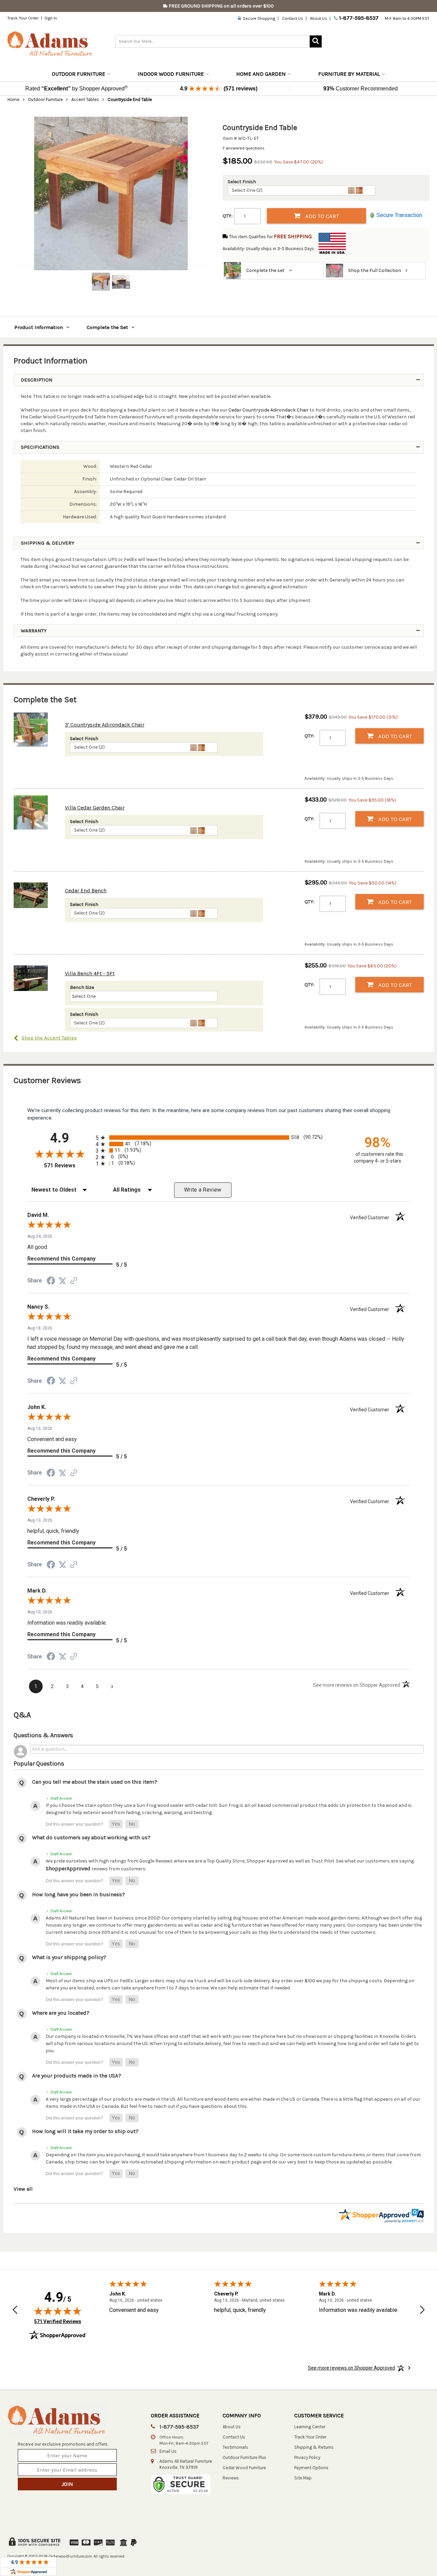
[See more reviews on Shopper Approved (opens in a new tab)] (74, 1282)
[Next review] (422, 2310)
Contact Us (293, 18)
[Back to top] (398, 2554)
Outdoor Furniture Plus (244, 2457)
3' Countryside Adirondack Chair (105, 725)
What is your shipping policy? (69, 1957)
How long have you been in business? (79, 1894)
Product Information (39, 327)
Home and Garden (261, 74)
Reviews (231, 2478)
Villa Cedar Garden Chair (95, 808)
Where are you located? (61, 2013)
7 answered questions (244, 148)
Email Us (168, 2451)
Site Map (303, 2478)
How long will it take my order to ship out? (85, 2131)
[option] (111, 193)
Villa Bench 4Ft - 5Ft (90, 973)
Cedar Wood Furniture (244, 2468)
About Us (319, 18)
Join (67, 2484)
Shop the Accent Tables (49, 1038)
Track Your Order (23, 18)
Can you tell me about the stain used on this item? (95, 1782)
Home (13, 99)
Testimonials (235, 2447)
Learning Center (310, 2427)
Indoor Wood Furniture (171, 74)
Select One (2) (247, 190)
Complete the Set (107, 327)
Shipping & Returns (314, 2447)
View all (23, 2189)
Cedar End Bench (86, 890)
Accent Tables (85, 99)
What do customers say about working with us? (91, 1837)
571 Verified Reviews (58, 2321)
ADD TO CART (321, 216)
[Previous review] (15, 2310)
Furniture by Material (349, 74)
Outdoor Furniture (79, 74)
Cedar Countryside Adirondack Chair (269, 410)
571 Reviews (68, 1165)
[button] (116, 1824)
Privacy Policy (307, 2457)
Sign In (51, 18)
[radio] (219, 1138)
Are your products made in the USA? (77, 2076)
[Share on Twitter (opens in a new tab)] (62, 1281)
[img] (58, 2311)
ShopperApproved (68, 1868)
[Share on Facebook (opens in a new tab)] (51, 1282)
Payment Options (311, 2468)
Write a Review (203, 1190)
